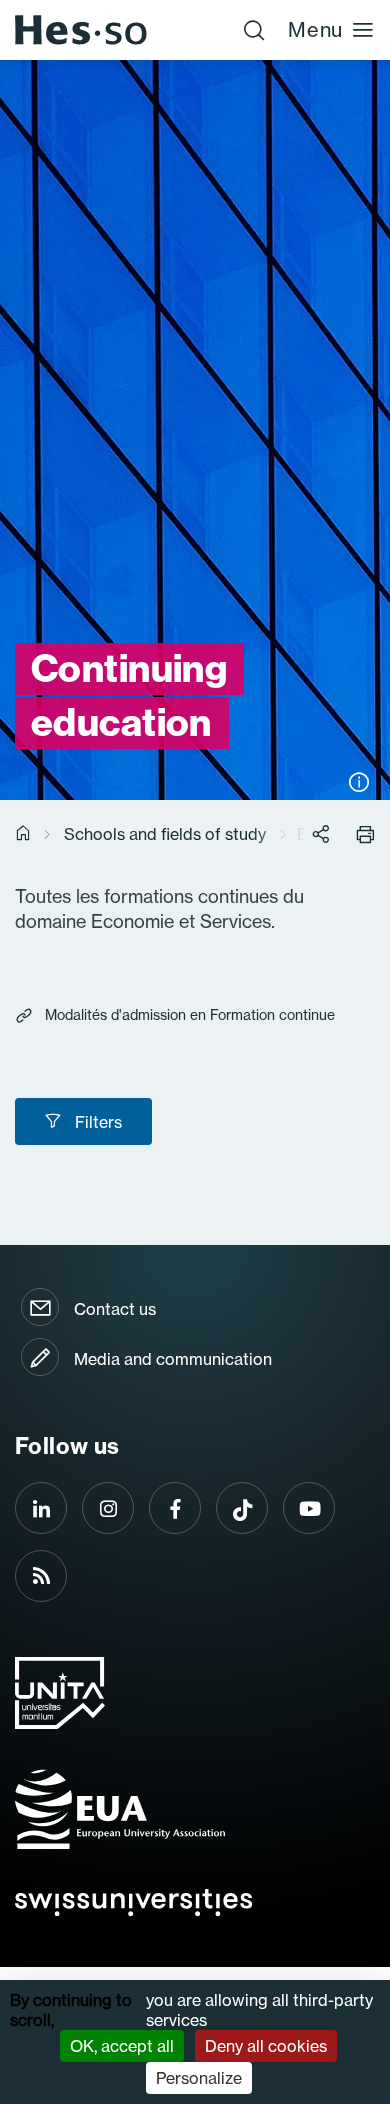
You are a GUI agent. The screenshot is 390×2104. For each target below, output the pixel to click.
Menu (315, 29)
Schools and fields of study (165, 834)
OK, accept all (122, 2046)
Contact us (115, 1309)
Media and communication (173, 1359)
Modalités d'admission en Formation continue (190, 1015)
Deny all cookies (266, 2046)
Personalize (199, 2078)
